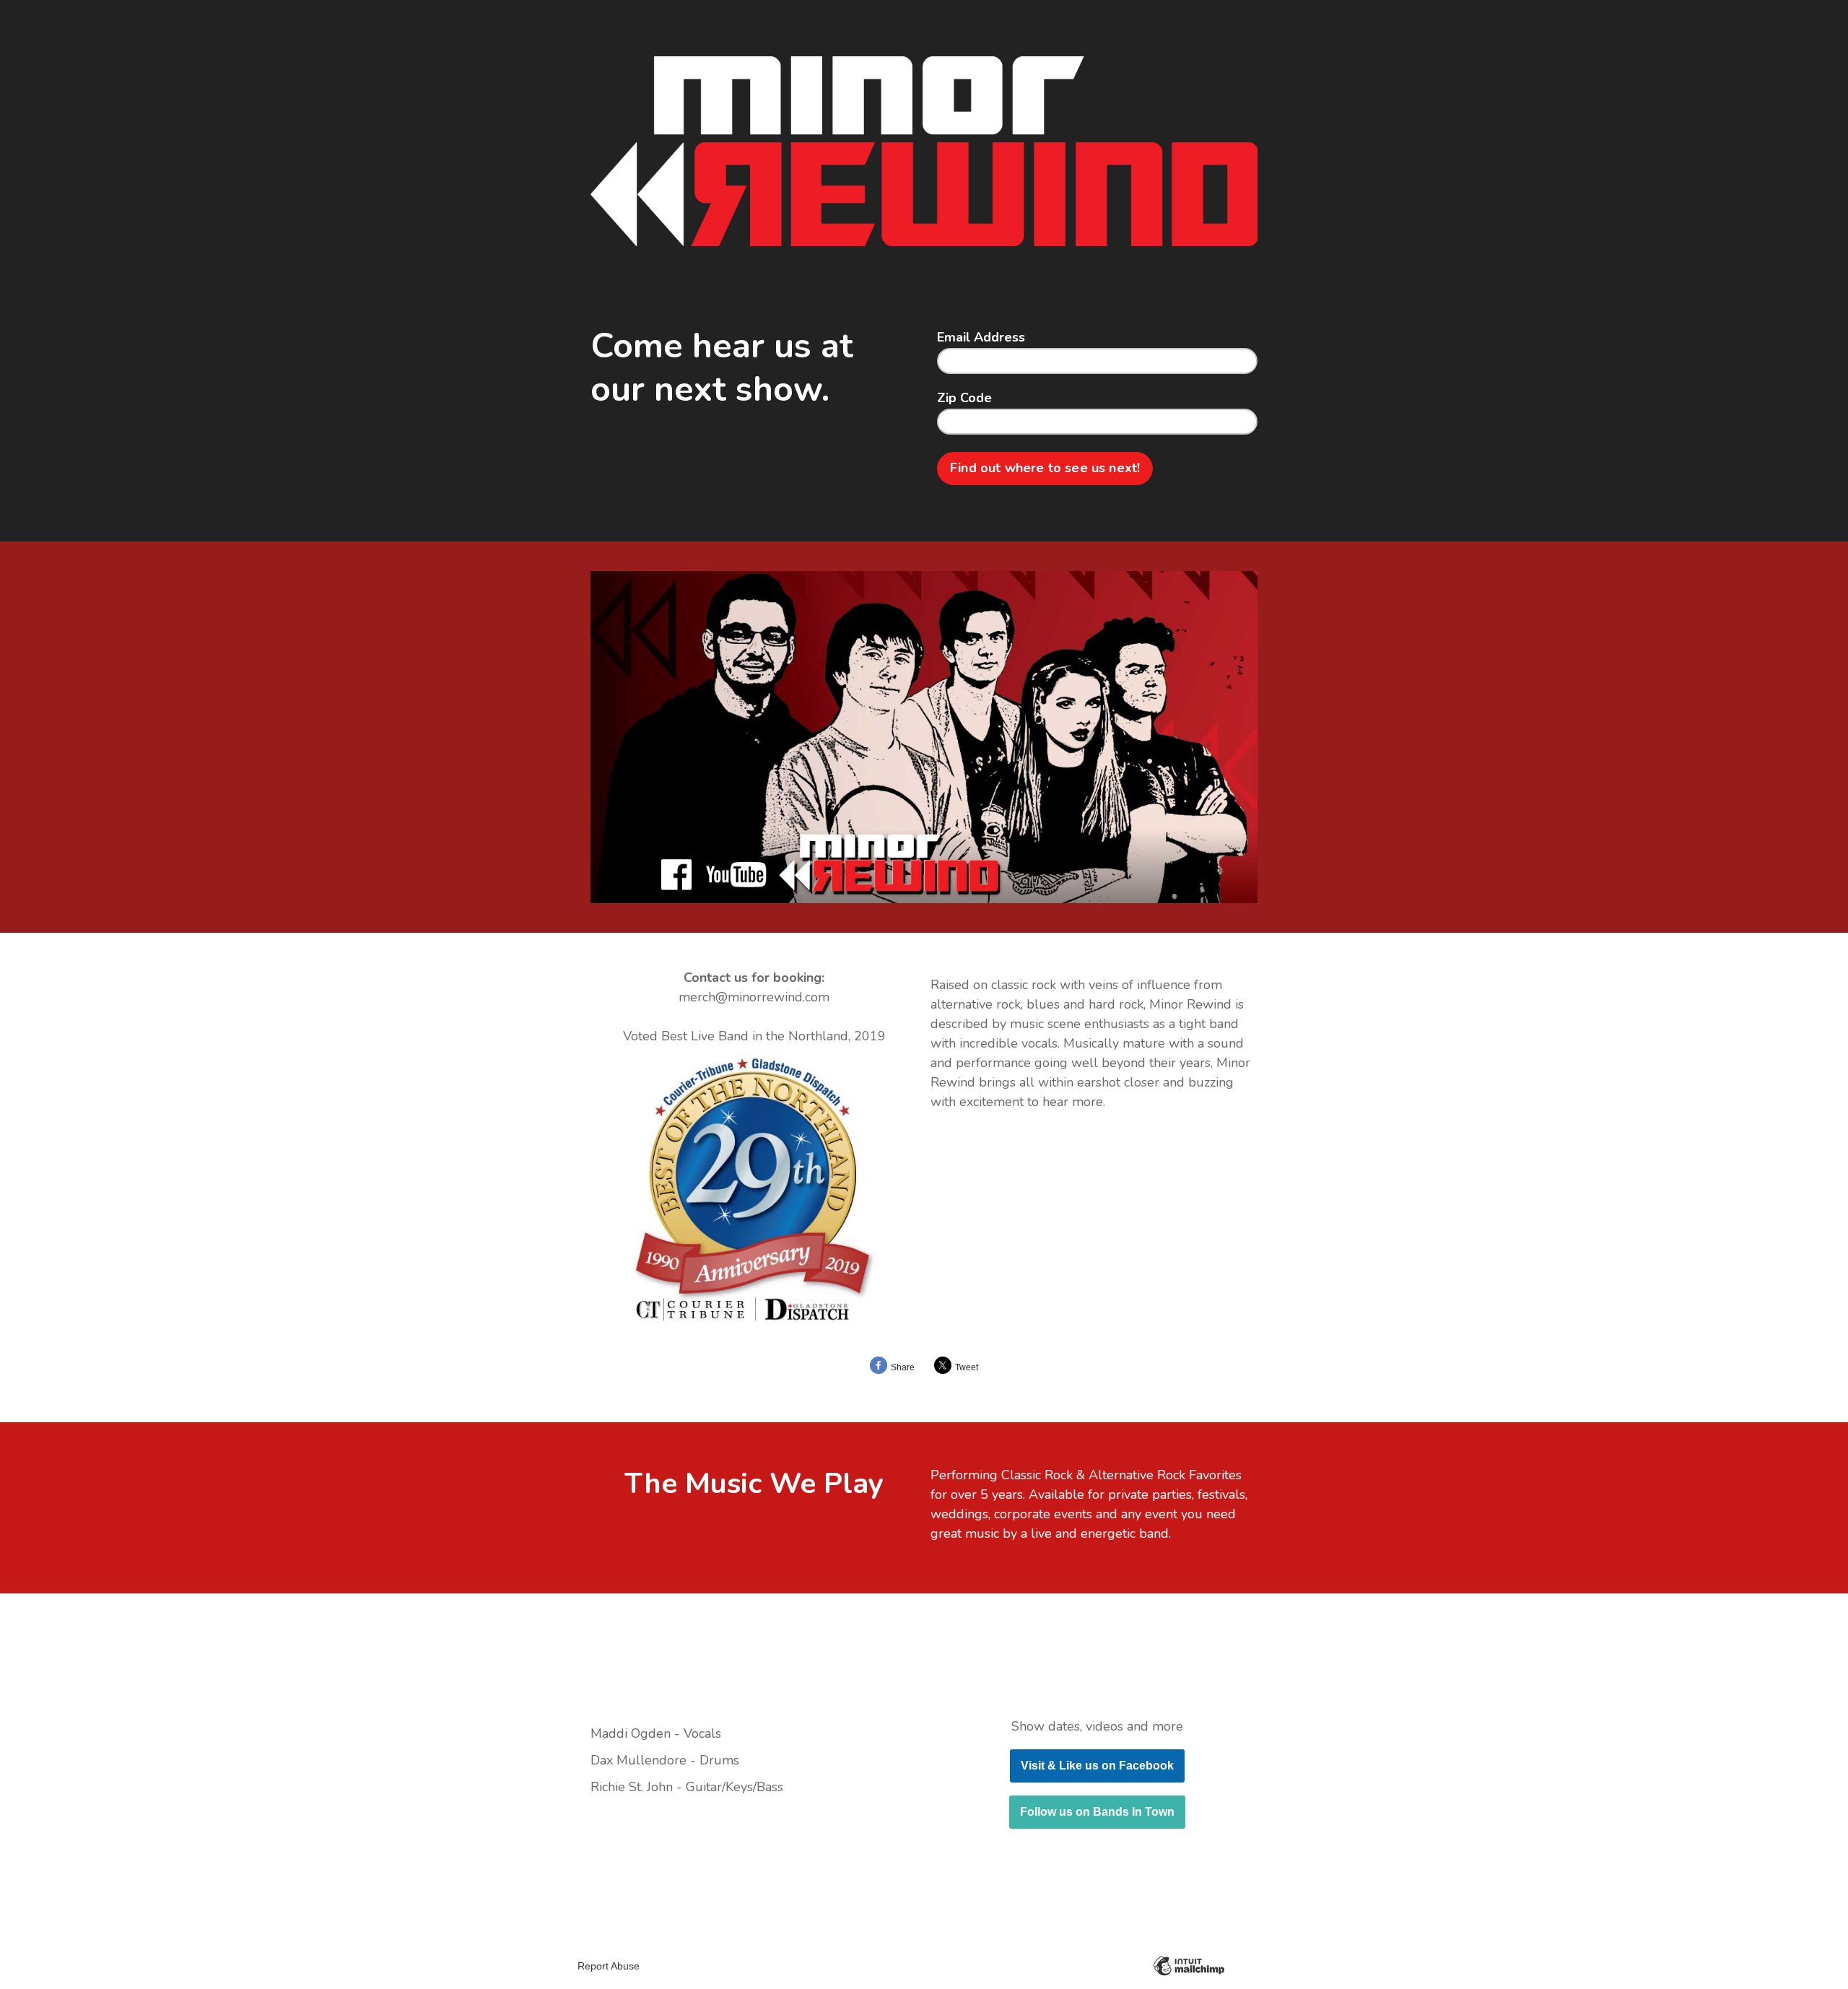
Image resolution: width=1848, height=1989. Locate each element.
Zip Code (964, 399)
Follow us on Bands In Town (1097, 1812)
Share (903, 1367)
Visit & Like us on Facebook (1097, 1766)
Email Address (981, 338)
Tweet (967, 1367)
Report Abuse (609, 1966)
